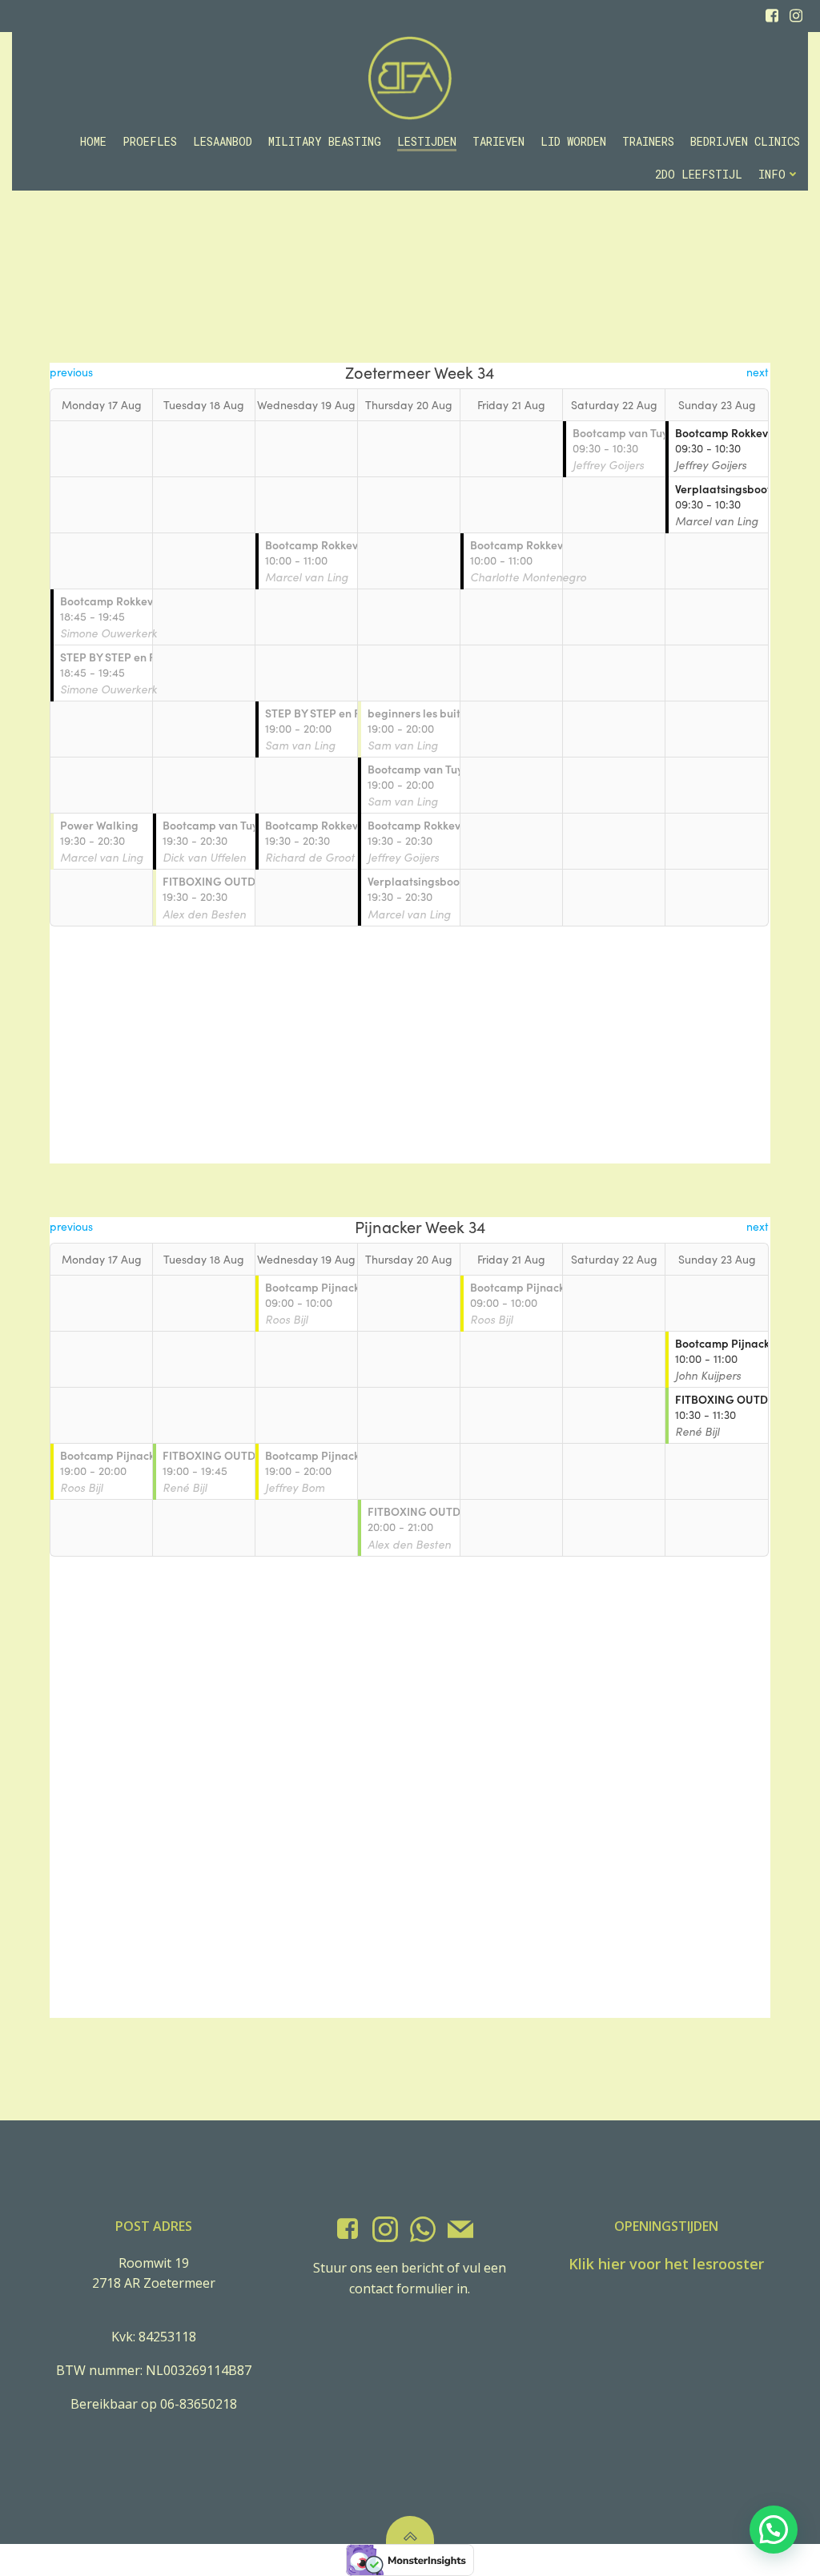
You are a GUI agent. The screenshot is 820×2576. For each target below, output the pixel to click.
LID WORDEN (573, 141)
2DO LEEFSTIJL (699, 174)
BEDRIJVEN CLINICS (745, 141)
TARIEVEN (498, 141)
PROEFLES (150, 141)
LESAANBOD (223, 141)
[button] (774, 2530)
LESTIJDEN (427, 141)
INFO (772, 174)
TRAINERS (648, 141)
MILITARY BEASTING (325, 141)
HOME (93, 141)
